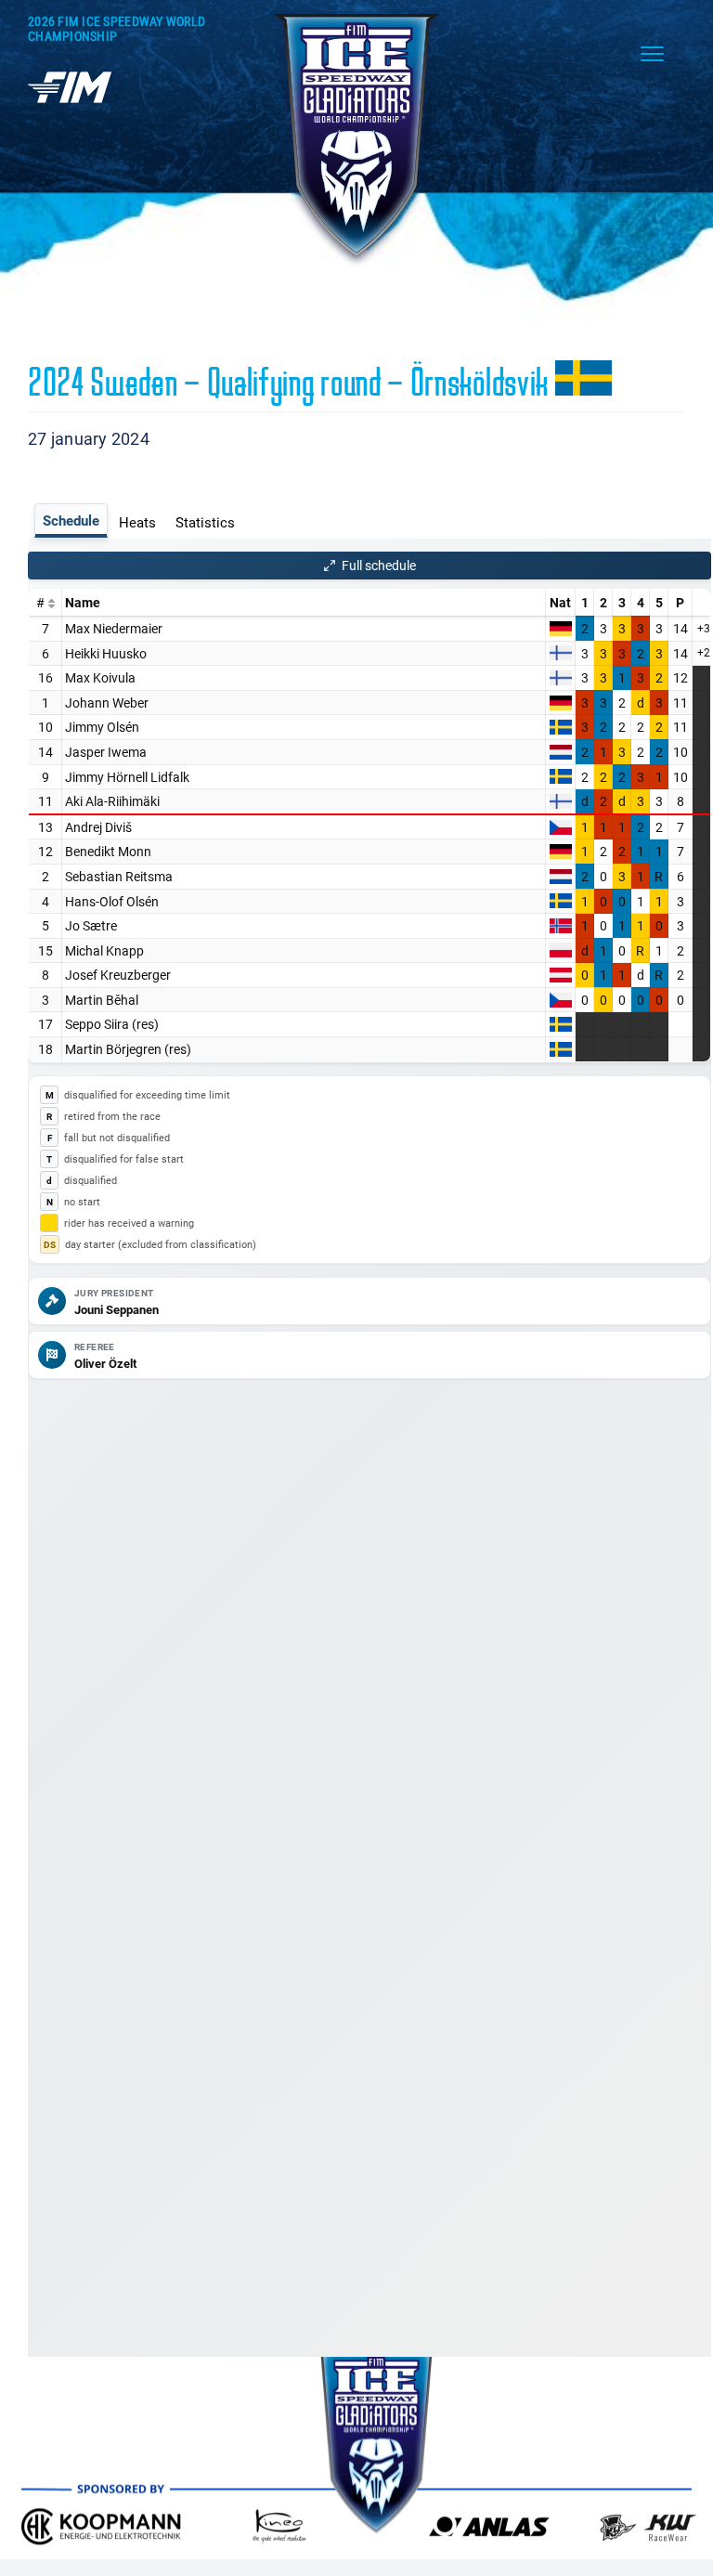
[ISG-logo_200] (356, 15)
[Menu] (652, 53)
